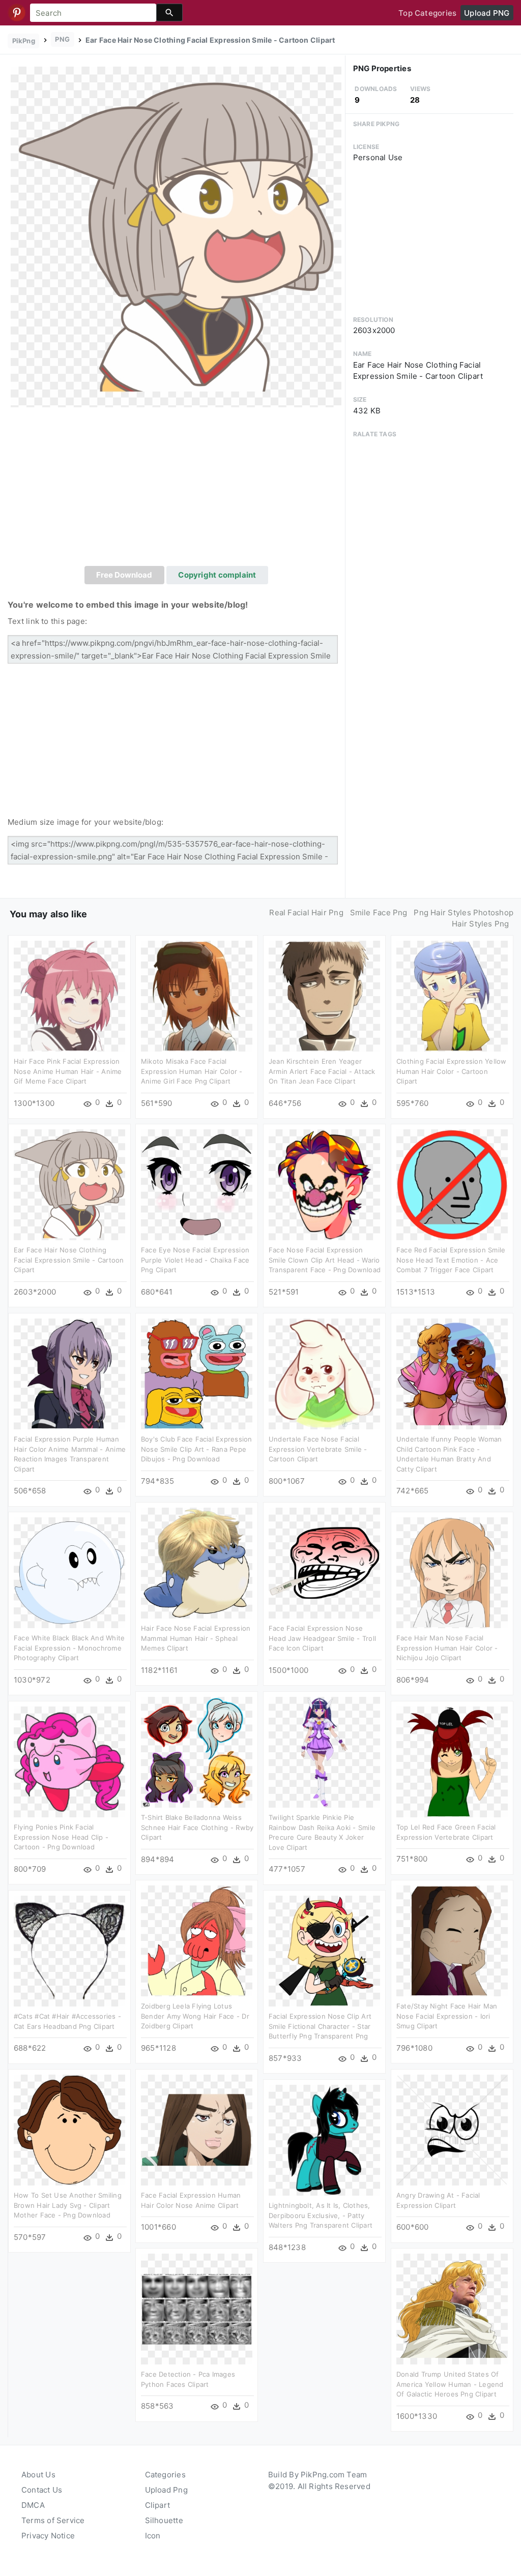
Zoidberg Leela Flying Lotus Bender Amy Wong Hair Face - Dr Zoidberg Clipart (195, 2016)
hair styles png (480, 924)
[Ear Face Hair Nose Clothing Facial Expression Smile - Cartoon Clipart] (176, 236)
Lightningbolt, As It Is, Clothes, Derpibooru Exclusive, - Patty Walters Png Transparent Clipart (321, 2215)
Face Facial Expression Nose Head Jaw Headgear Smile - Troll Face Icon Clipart (322, 1638)
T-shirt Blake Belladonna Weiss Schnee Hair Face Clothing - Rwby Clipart (197, 1827)
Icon (153, 2536)
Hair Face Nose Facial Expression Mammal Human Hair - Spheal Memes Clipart (196, 1638)
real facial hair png (306, 912)
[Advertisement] (176, 490)
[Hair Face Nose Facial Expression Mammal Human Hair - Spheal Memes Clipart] (197, 1562)
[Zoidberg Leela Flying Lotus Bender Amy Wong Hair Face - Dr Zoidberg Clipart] (197, 1940)
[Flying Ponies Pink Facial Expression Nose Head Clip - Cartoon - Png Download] (69, 1761)
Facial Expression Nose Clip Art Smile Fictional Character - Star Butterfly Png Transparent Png (320, 2026)
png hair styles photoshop (464, 912)
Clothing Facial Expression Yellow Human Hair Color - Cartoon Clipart (451, 1071)
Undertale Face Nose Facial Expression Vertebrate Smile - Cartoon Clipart (318, 1449)
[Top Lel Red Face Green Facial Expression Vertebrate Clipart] (452, 1761)
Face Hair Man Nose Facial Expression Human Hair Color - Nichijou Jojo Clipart (447, 1648)
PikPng (24, 41)
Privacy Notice (48, 2536)
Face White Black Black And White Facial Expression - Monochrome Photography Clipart (69, 1648)
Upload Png (166, 2490)
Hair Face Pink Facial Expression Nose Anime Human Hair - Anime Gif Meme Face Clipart (68, 1071)
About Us (38, 2475)
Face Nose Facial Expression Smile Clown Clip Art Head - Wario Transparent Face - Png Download (325, 1260)
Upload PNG (487, 13)
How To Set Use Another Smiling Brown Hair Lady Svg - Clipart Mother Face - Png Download (68, 2205)
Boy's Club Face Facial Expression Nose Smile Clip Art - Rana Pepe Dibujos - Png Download (196, 1449)
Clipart (158, 2505)
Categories (165, 2475)
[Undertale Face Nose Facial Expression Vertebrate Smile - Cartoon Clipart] (324, 1373)
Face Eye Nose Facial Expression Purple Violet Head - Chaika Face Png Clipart (195, 1260)
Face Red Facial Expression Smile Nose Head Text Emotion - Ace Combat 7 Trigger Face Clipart (451, 1260)
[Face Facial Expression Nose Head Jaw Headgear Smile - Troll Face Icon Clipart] (324, 1562)
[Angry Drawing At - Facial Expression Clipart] (452, 2129)
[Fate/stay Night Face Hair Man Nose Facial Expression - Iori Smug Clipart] (452, 1940)
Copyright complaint (217, 575)
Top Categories (427, 13)
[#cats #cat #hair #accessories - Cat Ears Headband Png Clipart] (69, 1950)
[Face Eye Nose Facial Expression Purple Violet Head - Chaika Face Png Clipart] (197, 1184)
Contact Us (42, 2490)
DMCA (33, 2505)
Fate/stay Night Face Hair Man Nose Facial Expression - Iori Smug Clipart (447, 2016)
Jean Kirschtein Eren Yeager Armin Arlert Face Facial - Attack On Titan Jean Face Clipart (322, 1071)
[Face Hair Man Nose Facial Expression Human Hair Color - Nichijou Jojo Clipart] (452, 1572)
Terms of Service (53, 2520)
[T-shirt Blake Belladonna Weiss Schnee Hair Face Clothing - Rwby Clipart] (197, 1751)
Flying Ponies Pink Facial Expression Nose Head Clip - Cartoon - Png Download (61, 1837)
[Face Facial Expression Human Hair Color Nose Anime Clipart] (197, 2129)
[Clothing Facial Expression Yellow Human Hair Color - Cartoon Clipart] (452, 995)
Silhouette (164, 2520)
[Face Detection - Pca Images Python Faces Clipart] (197, 2308)
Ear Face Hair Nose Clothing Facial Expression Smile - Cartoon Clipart (69, 1260)
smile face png (379, 912)
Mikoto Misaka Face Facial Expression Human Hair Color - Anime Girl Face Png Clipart (192, 1071)
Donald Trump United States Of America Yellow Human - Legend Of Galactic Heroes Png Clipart (450, 2384)
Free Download (124, 575)
